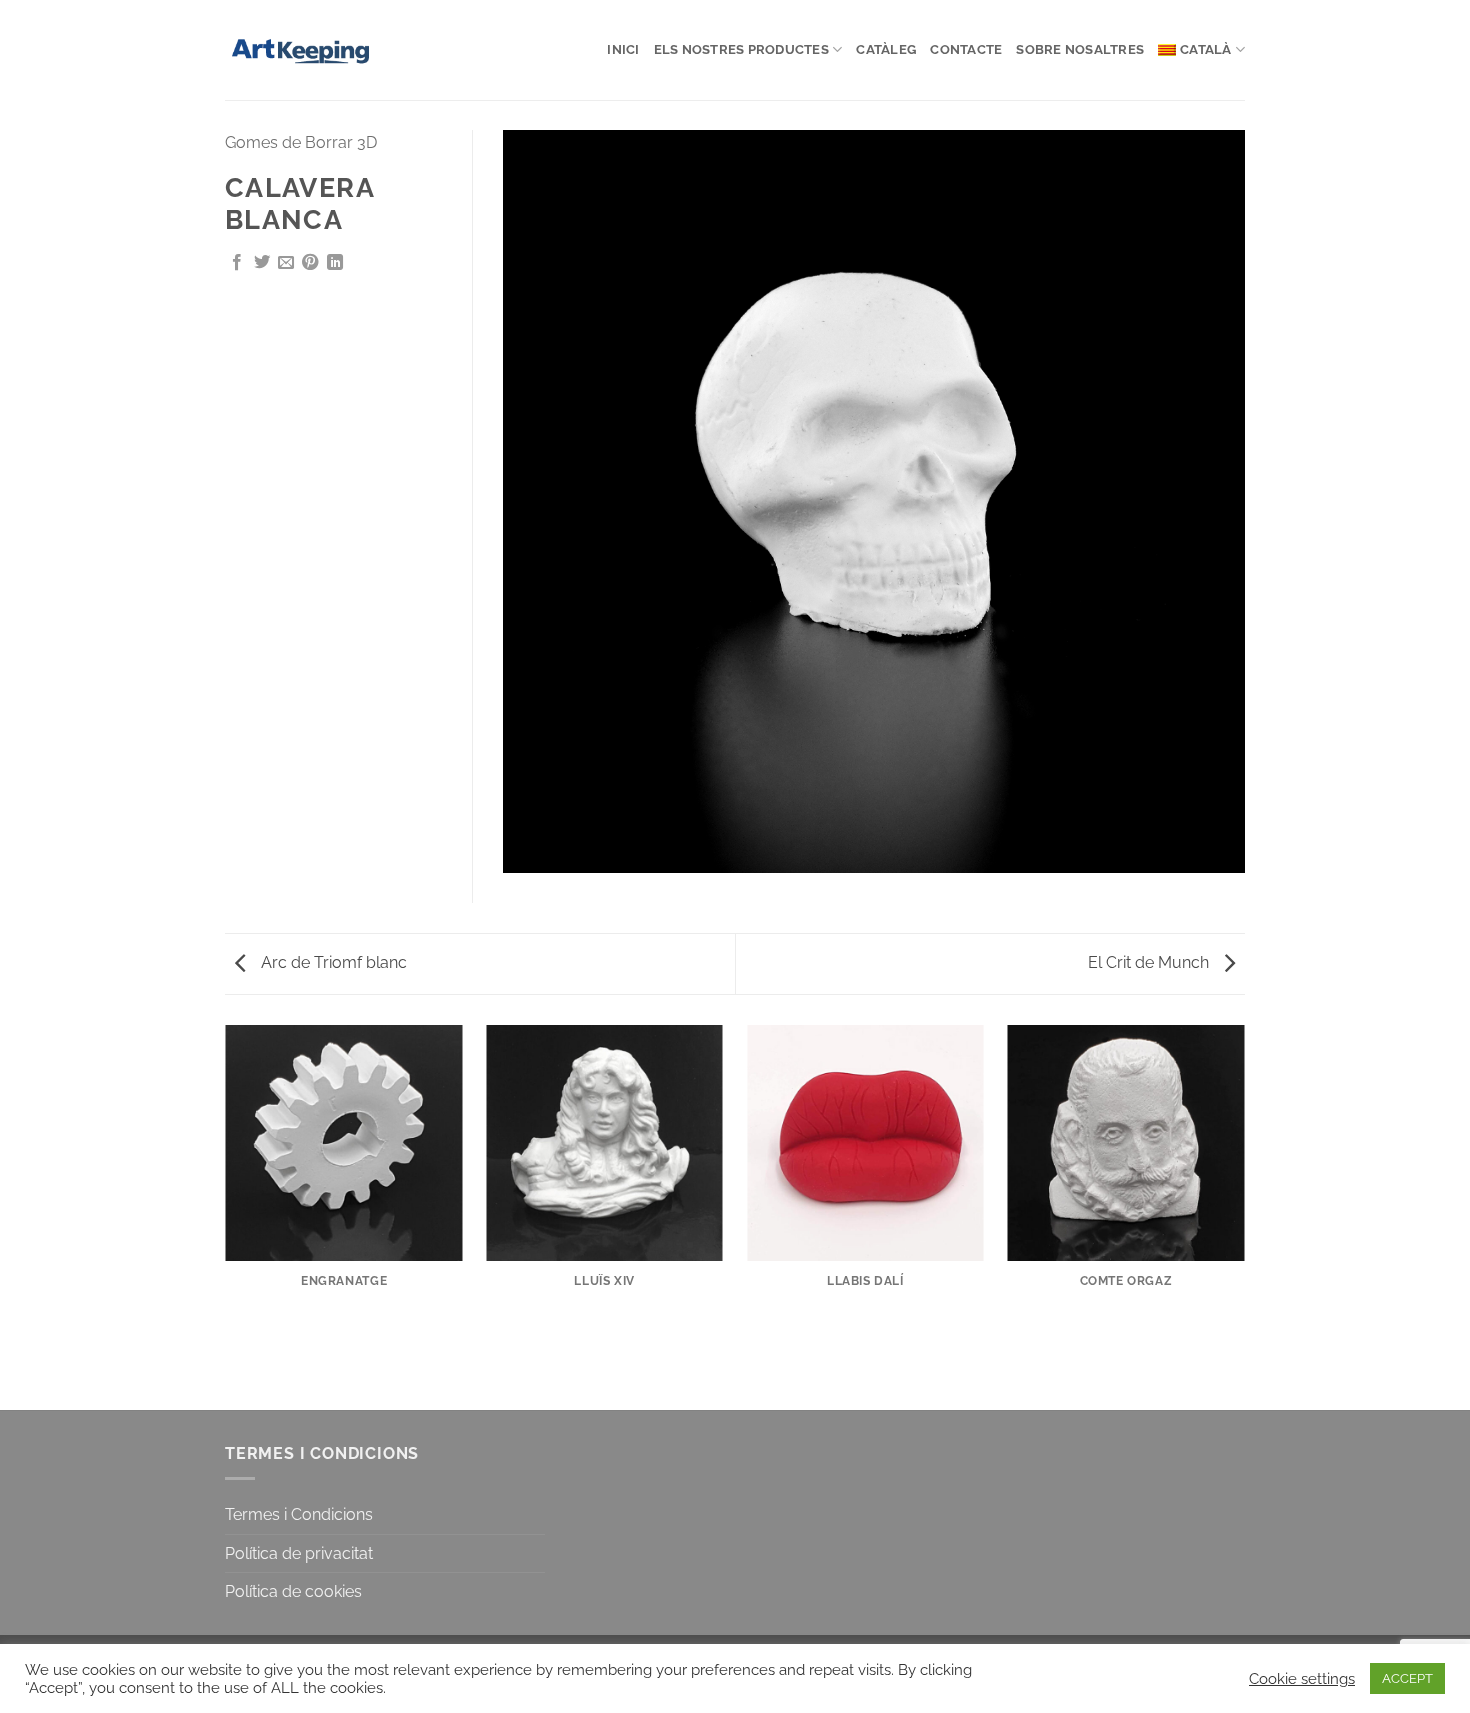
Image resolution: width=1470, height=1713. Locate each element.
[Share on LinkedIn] (335, 263)
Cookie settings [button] (1302, 1678)
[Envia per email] (286, 263)
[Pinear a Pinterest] (310, 263)
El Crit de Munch (1150, 962)
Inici (623, 49)
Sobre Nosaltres (1080, 49)
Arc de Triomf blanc (332, 962)
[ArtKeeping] (308, 50)
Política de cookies (293, 1591)
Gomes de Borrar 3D (301, 142)
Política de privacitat (299, 1553)
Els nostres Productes (741, 49)
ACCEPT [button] (1407, 1678)
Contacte (966, 49)
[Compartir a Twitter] (262, 263)
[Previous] (225, 1216)
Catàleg (886, 49)
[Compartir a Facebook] (237, 263)
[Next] (1245, 1216)
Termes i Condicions (299, 1514)
